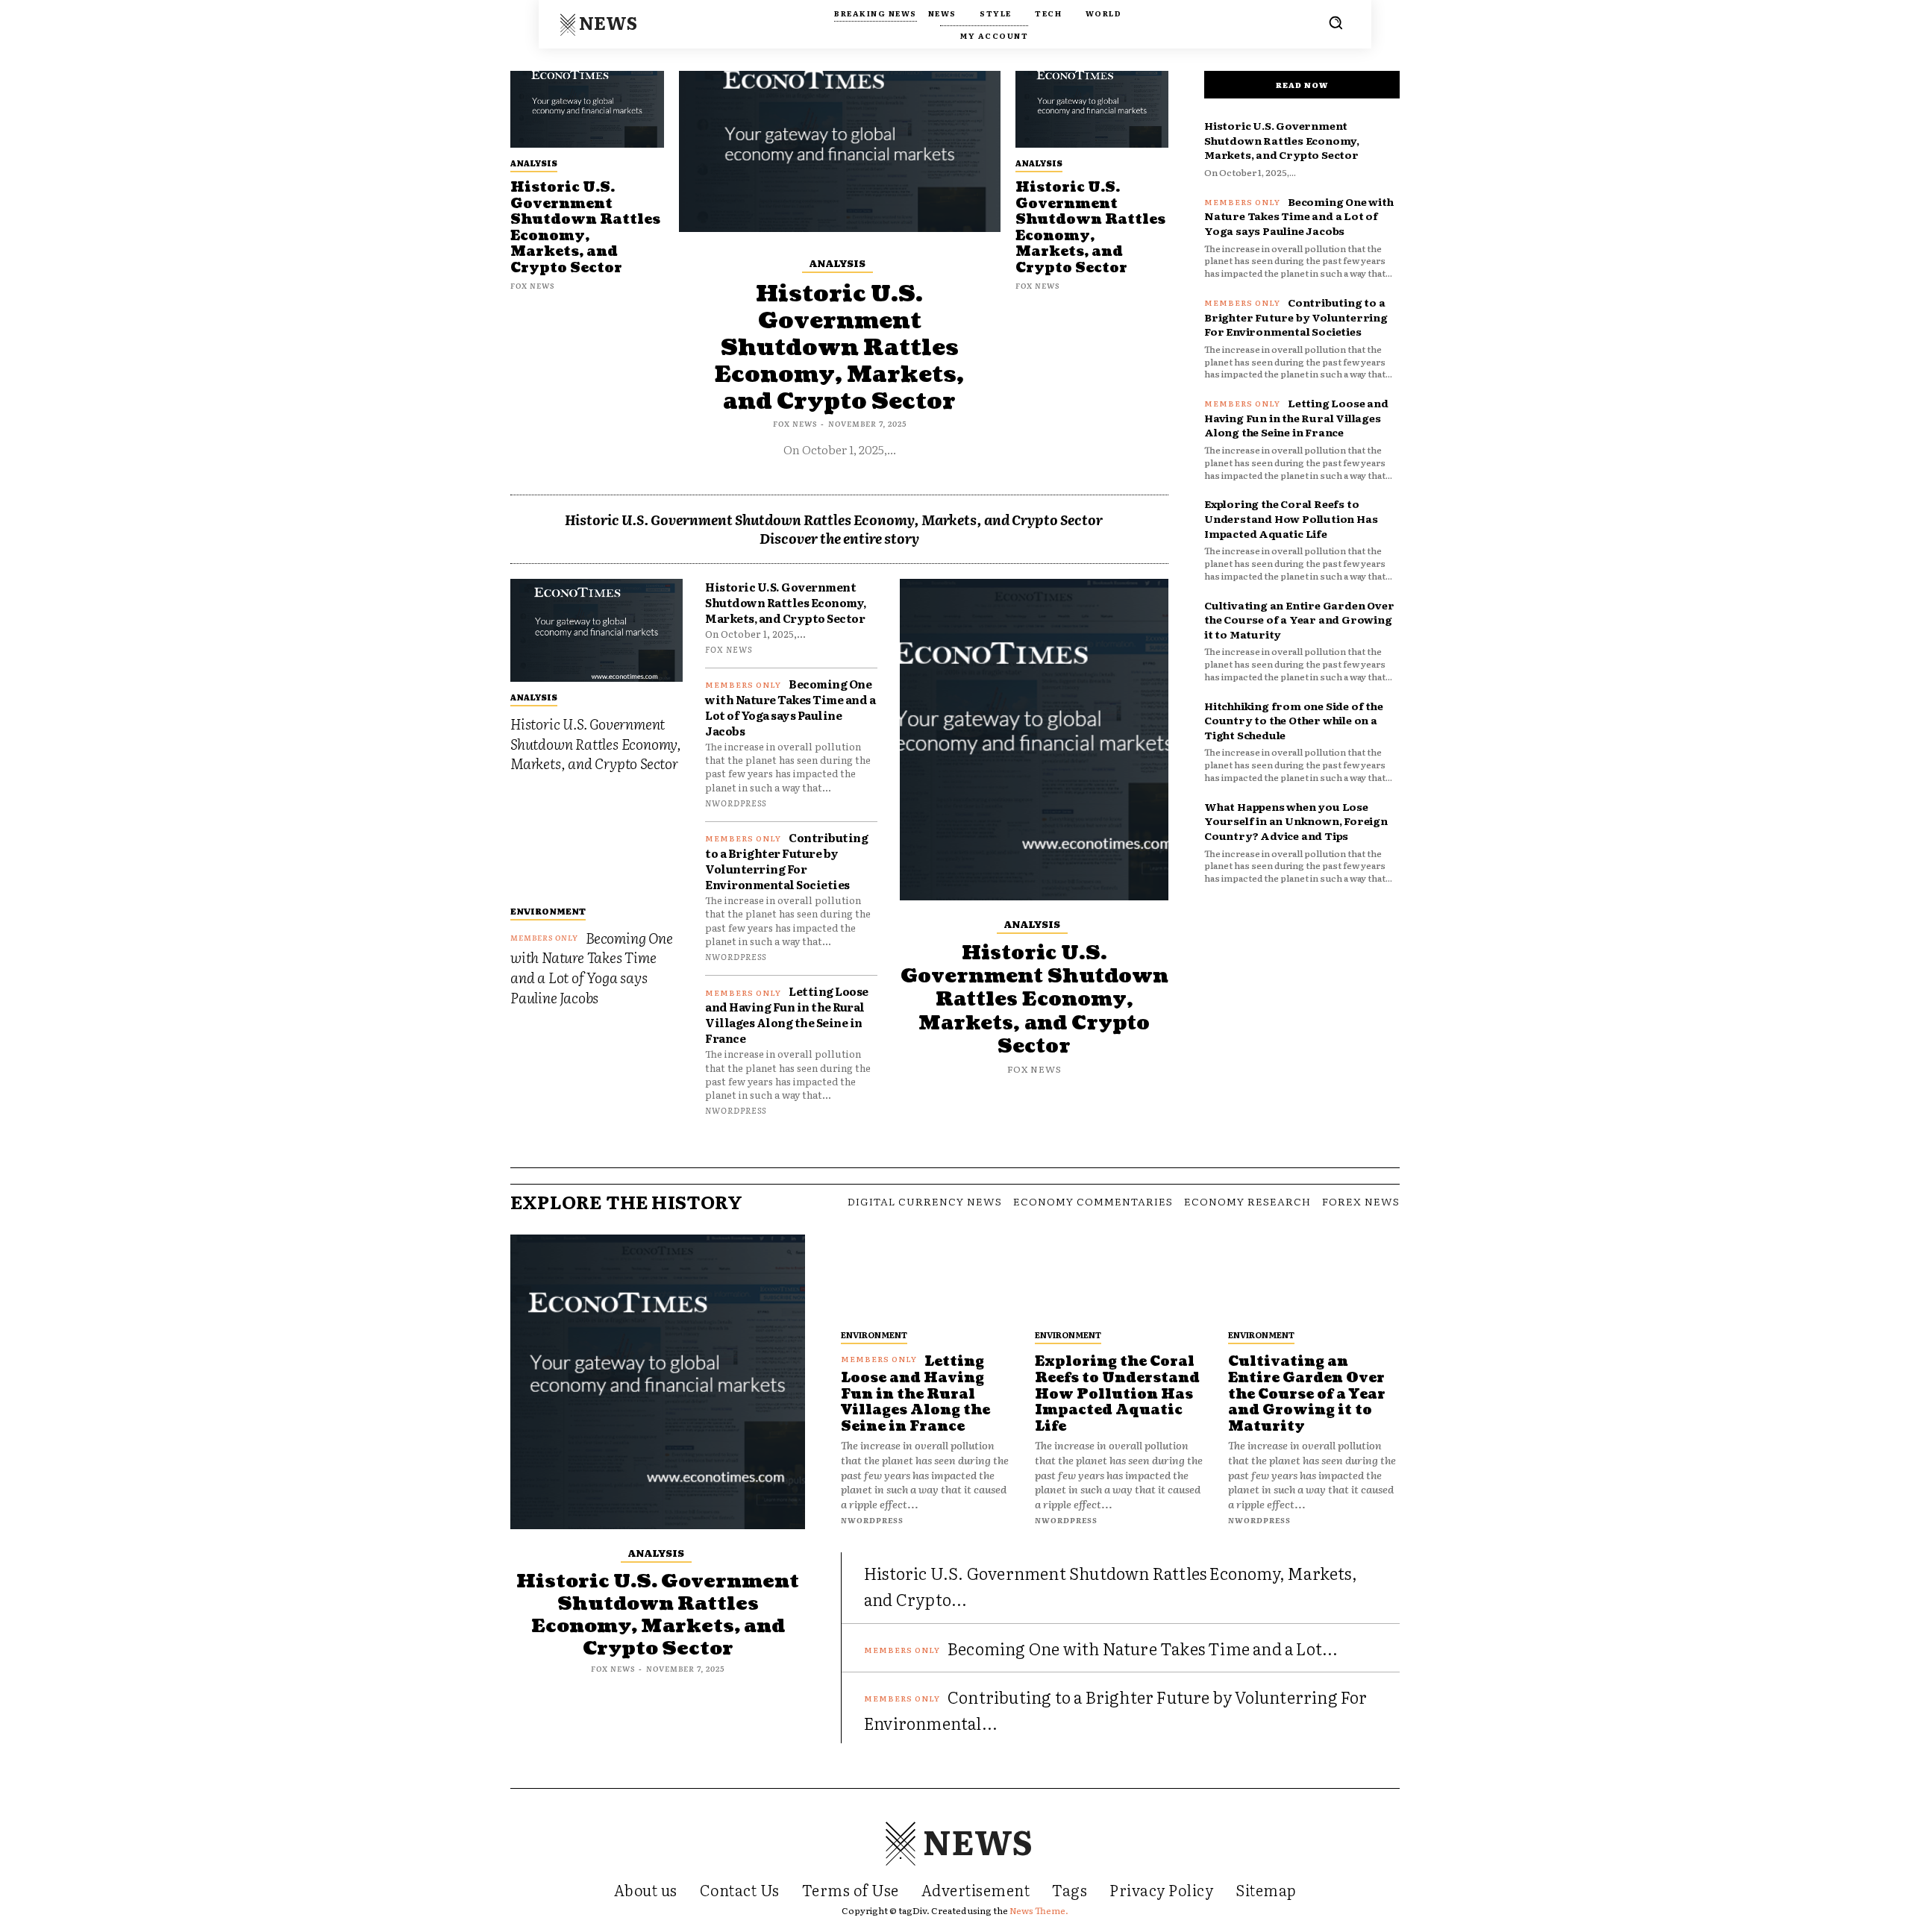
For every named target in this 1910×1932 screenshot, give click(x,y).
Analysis (534, 163)
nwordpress (736, 803)
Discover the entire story (839, 538)
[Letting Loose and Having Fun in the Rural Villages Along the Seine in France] (927, 1277)
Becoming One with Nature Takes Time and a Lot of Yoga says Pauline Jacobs (592, 967)
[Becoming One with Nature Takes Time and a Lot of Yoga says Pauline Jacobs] (597, 844)
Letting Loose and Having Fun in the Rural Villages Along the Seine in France (787, 1014)
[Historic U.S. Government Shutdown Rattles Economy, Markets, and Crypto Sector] (587, 109)
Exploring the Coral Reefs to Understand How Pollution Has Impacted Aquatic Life (1291, 518)
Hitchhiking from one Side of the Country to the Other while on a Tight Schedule (1294, 720)
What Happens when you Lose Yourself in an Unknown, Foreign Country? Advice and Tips (1296, 821)
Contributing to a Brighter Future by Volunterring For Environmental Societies (786, 861)
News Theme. (1039, 1910)
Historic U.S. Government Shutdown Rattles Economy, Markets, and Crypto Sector (585, 228)
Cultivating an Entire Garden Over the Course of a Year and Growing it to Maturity (1299, 620)
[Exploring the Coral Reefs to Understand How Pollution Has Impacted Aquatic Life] (1121, 1277)
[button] (1336, 22)
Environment (548, 911)
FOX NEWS (532, 285)
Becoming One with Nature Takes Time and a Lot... (1143, 1648)
